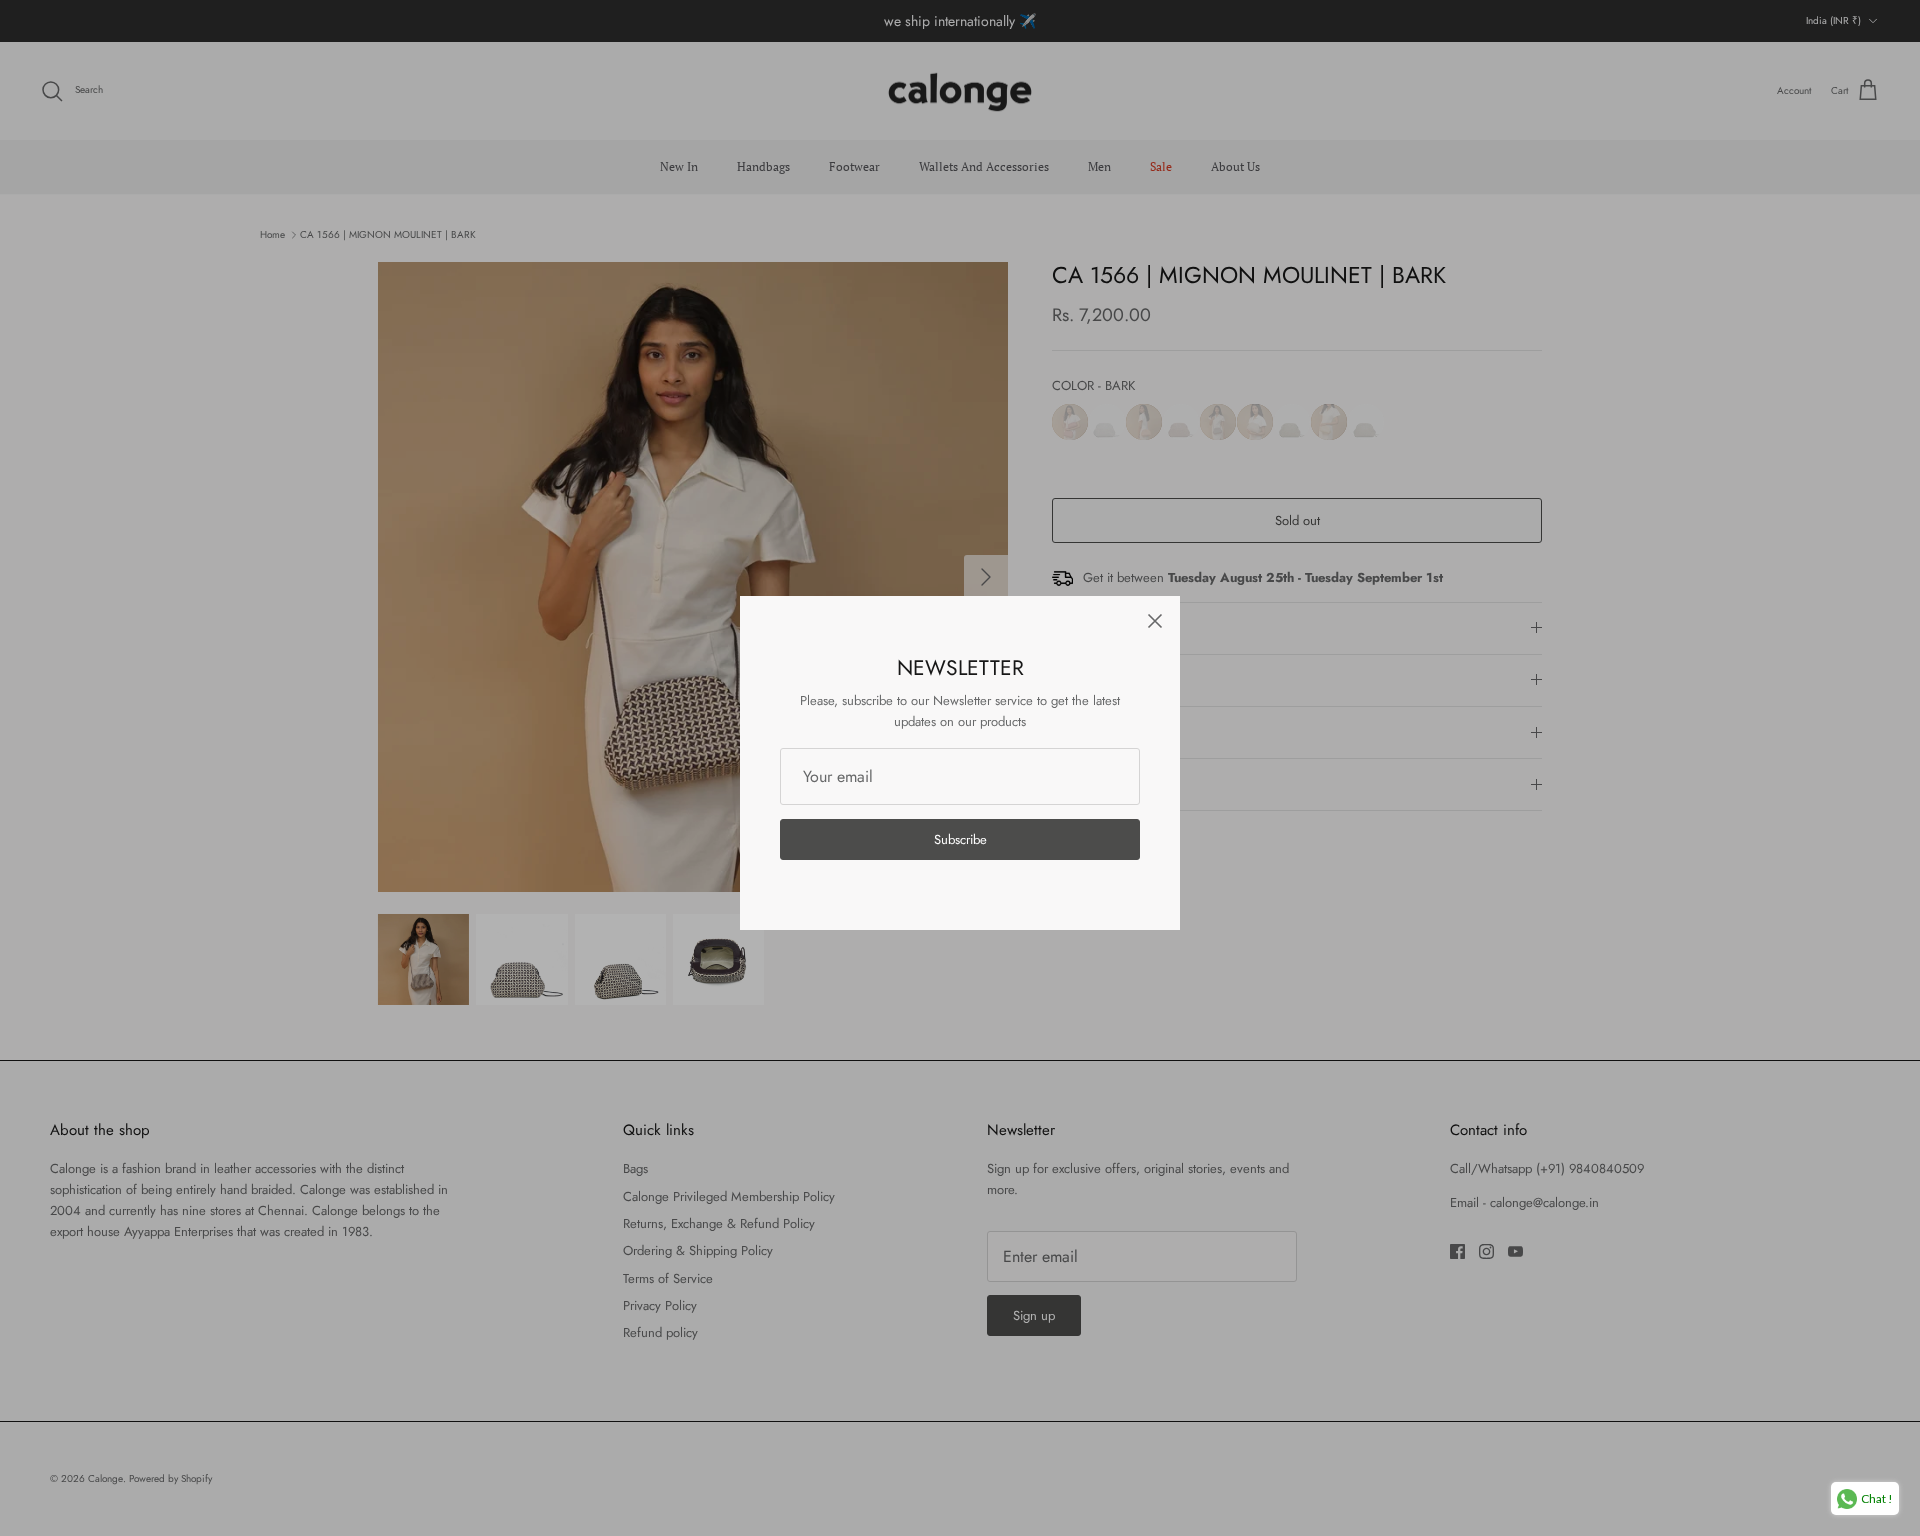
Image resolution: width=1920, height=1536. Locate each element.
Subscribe (960, 839)
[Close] (1155, 621)
